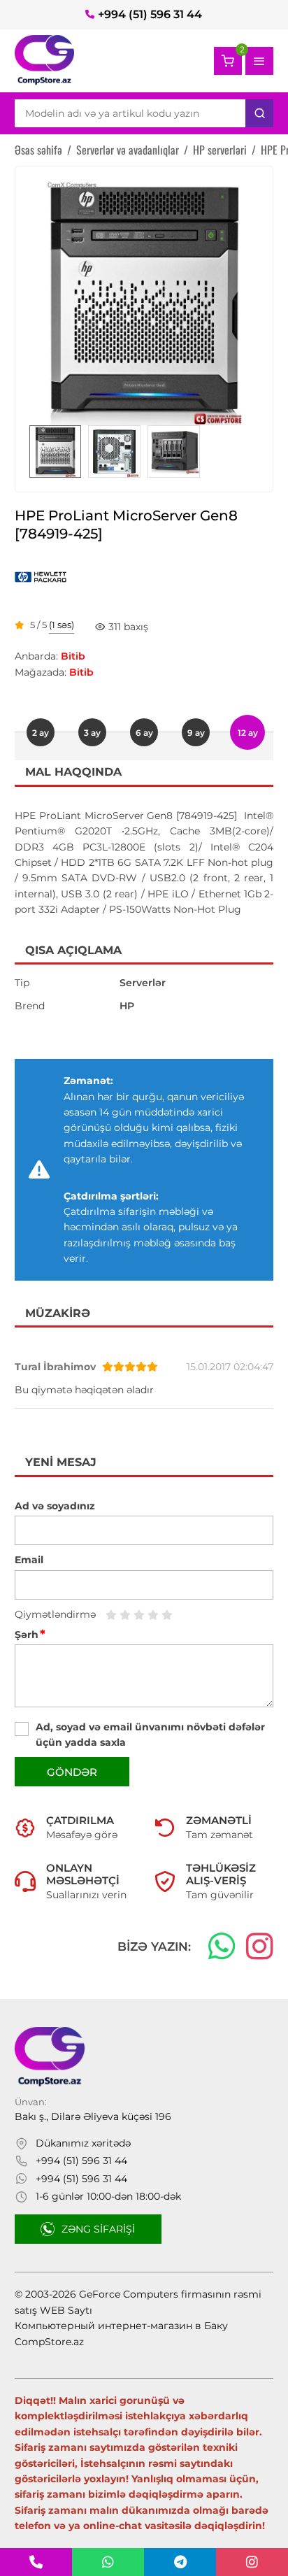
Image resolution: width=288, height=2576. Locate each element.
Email (29, 1560)
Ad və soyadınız (55, 1506)
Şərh (30, 1635)
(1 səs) (62, 625)
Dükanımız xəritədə (83, 2143)
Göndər (72, 1772)
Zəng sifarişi (98, 2229)
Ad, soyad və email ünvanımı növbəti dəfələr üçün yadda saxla (150, 1735)
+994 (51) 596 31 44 (150, 14)
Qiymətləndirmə (55, 1614)
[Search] (259, 113)
